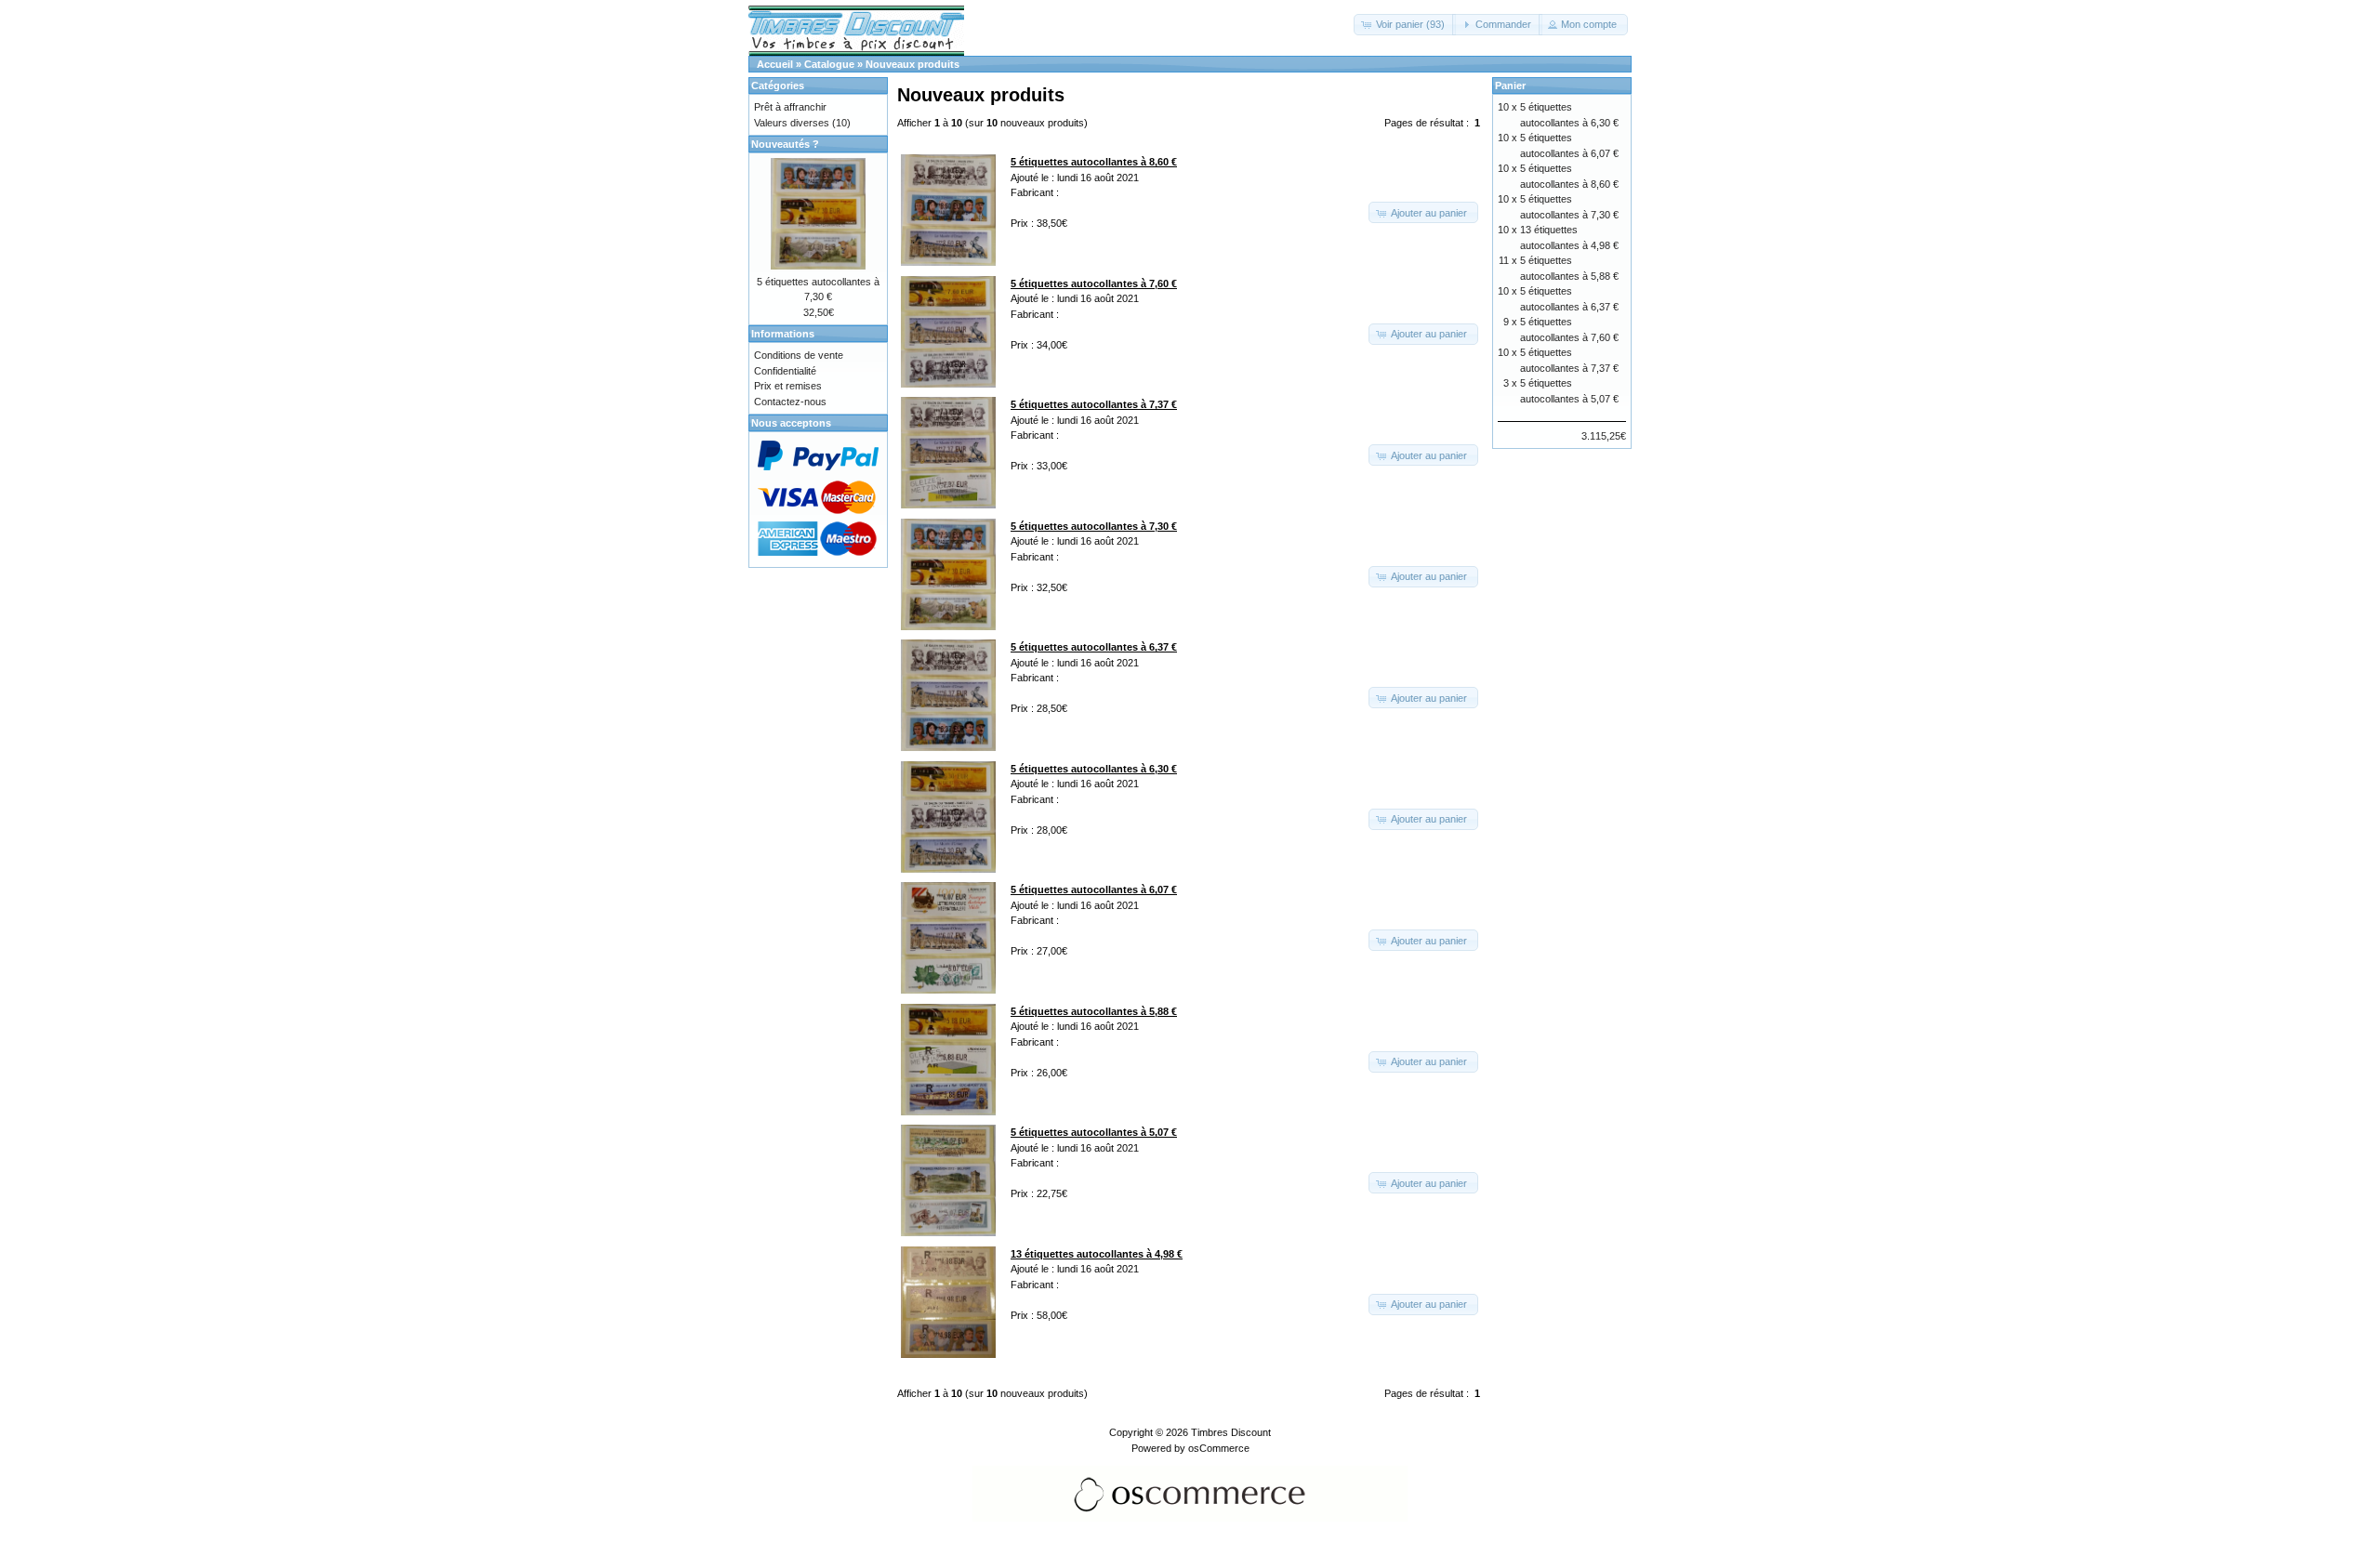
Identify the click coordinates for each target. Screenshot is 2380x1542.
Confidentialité (785, 371)
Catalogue (829, 64)
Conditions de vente (799, 355)
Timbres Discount (1231, 1432)
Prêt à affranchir (790, 107)
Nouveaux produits (912, 64)
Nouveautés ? (785, 144)
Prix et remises (788, 386)
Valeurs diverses (792, 123)
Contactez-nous (790, 402)
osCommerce (1219, 1448)
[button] (1405, 25)
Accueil (775, 64)
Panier (1510, 86)
